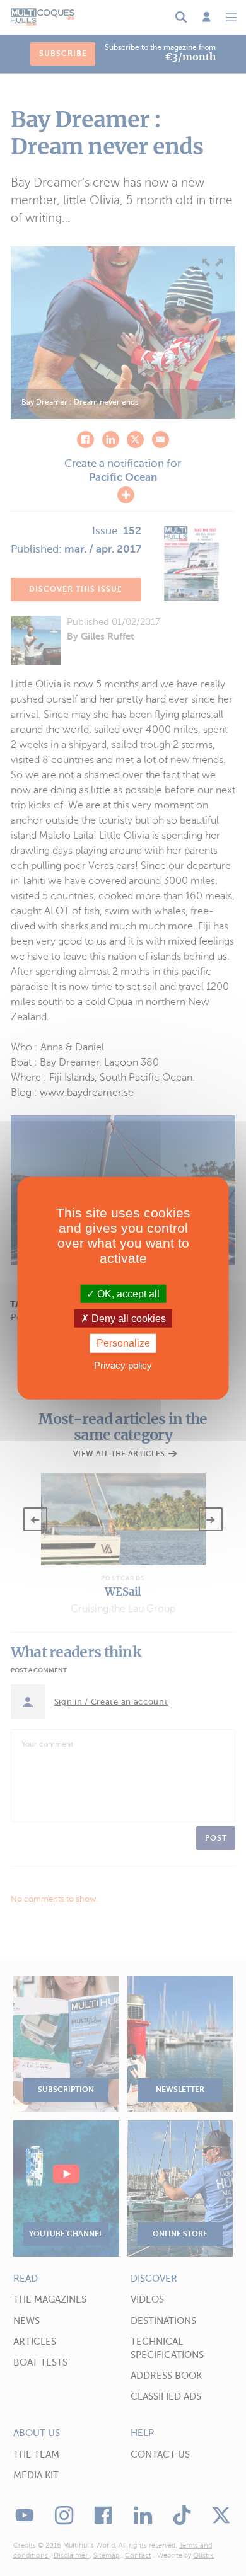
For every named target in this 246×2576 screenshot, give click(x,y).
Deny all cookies (127, 1319)
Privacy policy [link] (123, 1365)
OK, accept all (127, 1294)
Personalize (123, 1343)
